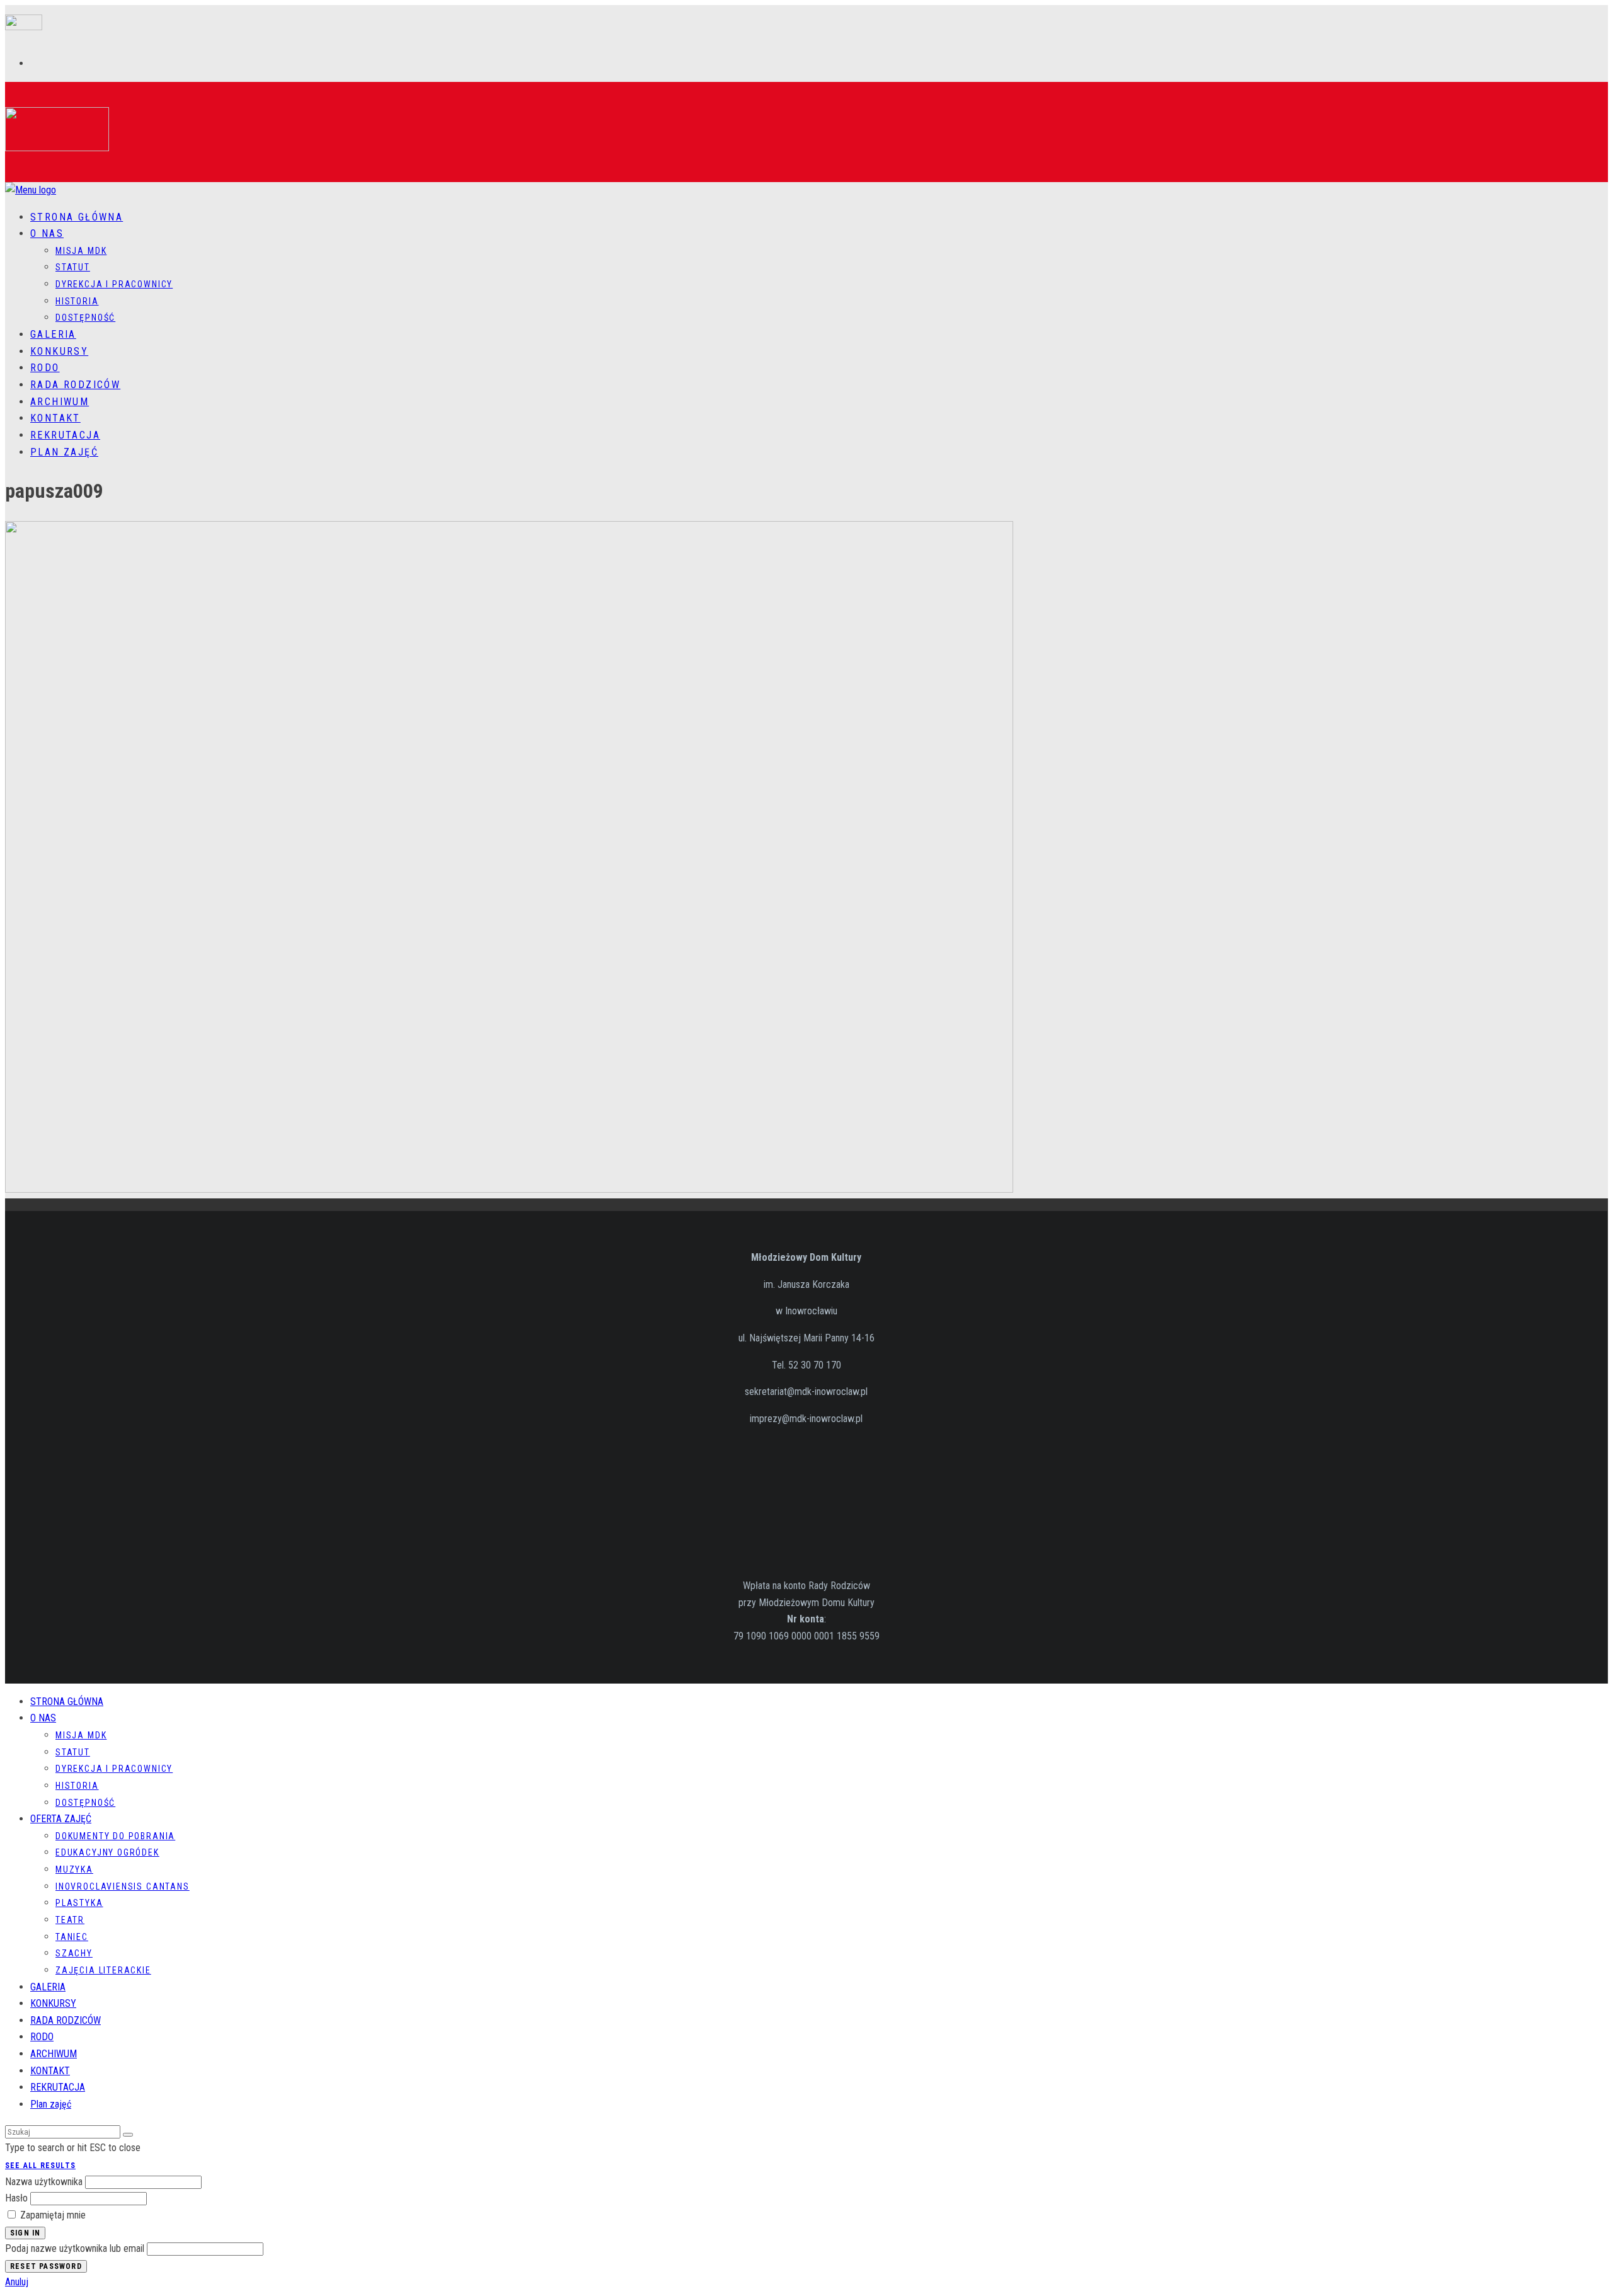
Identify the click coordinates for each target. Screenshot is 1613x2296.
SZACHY (74, 1953)
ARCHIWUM (60, 402)
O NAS (47, 233)
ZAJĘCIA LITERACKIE (103, 1970)
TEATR (70, 1920)
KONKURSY (59, 351)
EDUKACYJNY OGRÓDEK (107, 1852)
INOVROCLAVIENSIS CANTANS (123, 1886)
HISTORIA (77, 301)
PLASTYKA (79, 1903)
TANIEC (72, 1937)
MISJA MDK (81, 251)
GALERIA (53, 334)
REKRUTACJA (65, 435)
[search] (128, 2135)
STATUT (73, 267)
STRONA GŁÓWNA (77, 217)
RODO (45, 368)
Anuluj (17, 2282)
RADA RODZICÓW (75, 385)
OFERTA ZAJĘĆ (61, 1819)
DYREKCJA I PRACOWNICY (114, 284)
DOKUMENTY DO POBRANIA (115, 1836)
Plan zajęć (64, 452)
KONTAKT (55, 418)
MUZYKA (74, 1869)
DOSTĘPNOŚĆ (85, 318)
